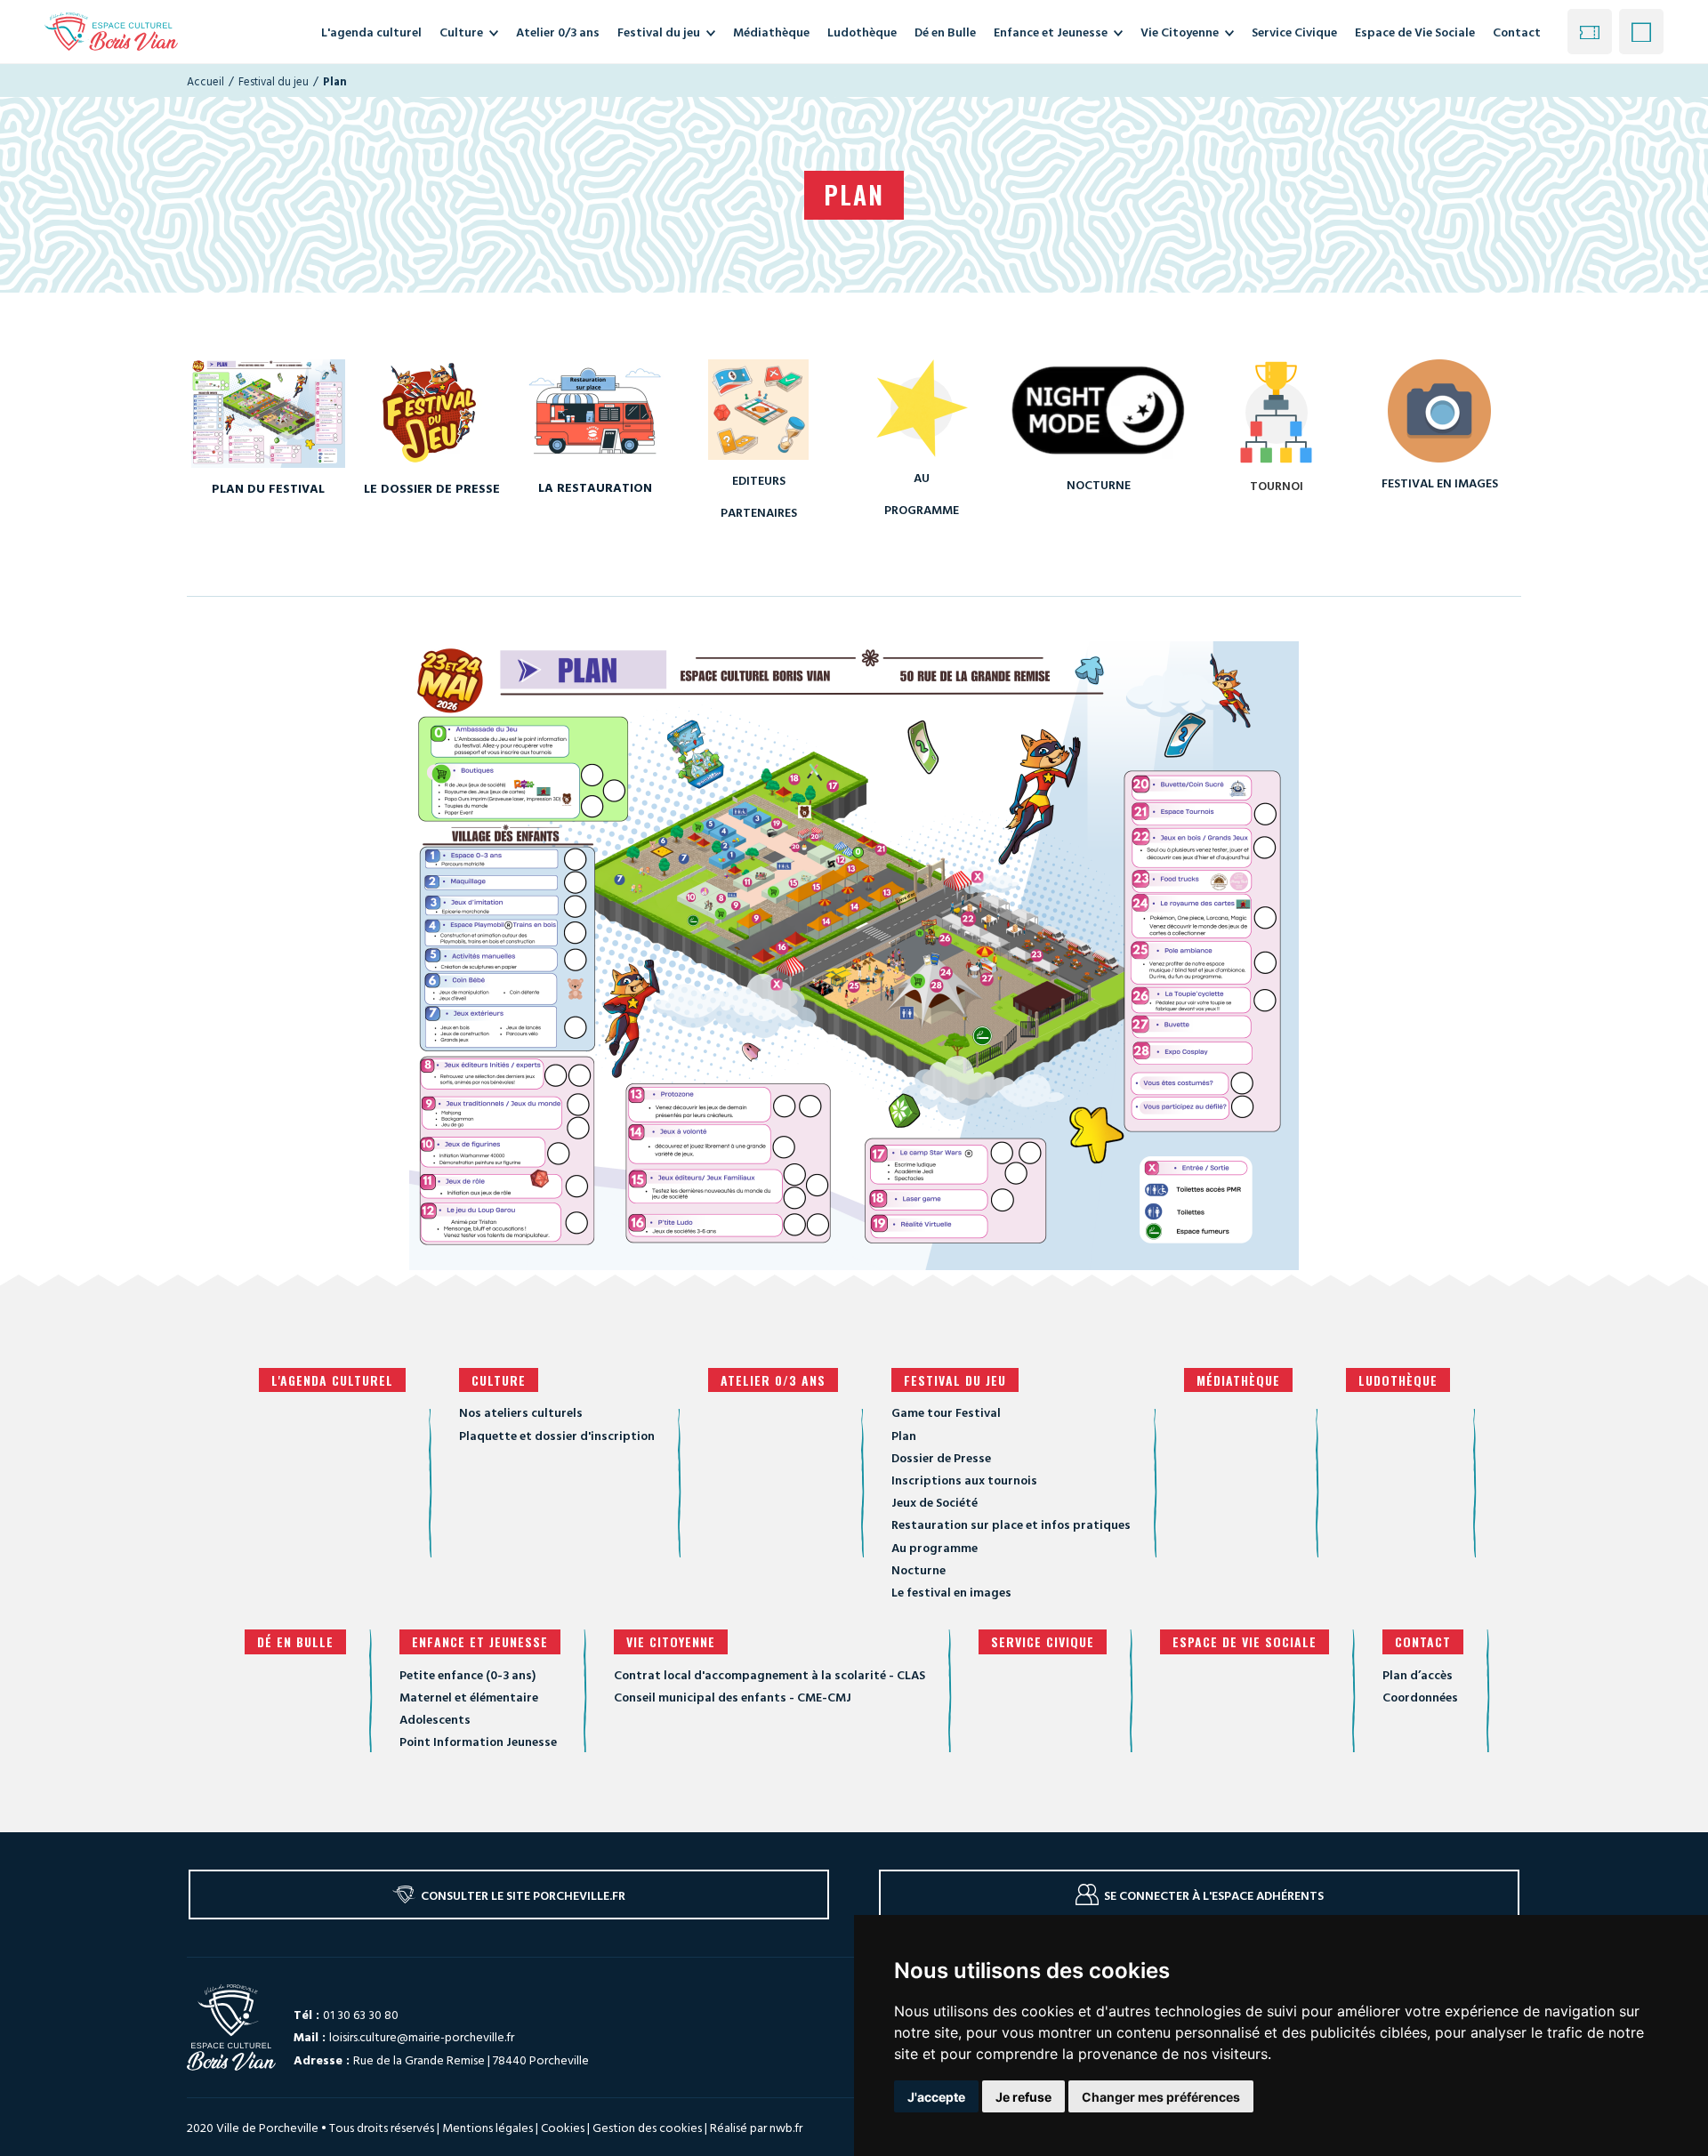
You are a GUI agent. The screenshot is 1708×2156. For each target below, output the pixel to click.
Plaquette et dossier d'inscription (557, 1435)
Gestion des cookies (647, 2128)
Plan (904, 1435)
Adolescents (435, 1719)
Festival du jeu (955, 1380)
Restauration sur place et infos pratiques (1011, 1524)
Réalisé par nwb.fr (756, 2127)
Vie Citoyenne (671, 1641)
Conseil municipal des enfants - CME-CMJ (733, 1697)
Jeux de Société (935, 1502)
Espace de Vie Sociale (1245, 1641)
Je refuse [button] (1023, 2097)
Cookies (563, 2127)
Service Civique (1043, 1641)
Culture (499, 1380)
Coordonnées (1420, 1697)
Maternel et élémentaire (469, 1697)
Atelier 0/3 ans (773, 1380)
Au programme (935, 1547)
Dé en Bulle (295, 1641)
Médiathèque (1238, 1380)
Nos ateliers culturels (521, 1412)
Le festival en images (951, 1592)
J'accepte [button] (936, 2097)
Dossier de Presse (941, 1457)
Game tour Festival (946, 1412)
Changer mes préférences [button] (1161, 2097)
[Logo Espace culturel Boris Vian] (111, 31)
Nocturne (918, 1569)
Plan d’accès (1418, 1674)
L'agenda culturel (332, 1380)
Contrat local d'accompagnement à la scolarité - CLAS (769, 1674)
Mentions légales (487, 2127)
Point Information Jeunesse (478, 1741)
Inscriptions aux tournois (964, 1480)
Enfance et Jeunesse (480, 1641)
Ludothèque (1398, 1380)
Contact (1517, 32)
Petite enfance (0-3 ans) (467, 1674)
